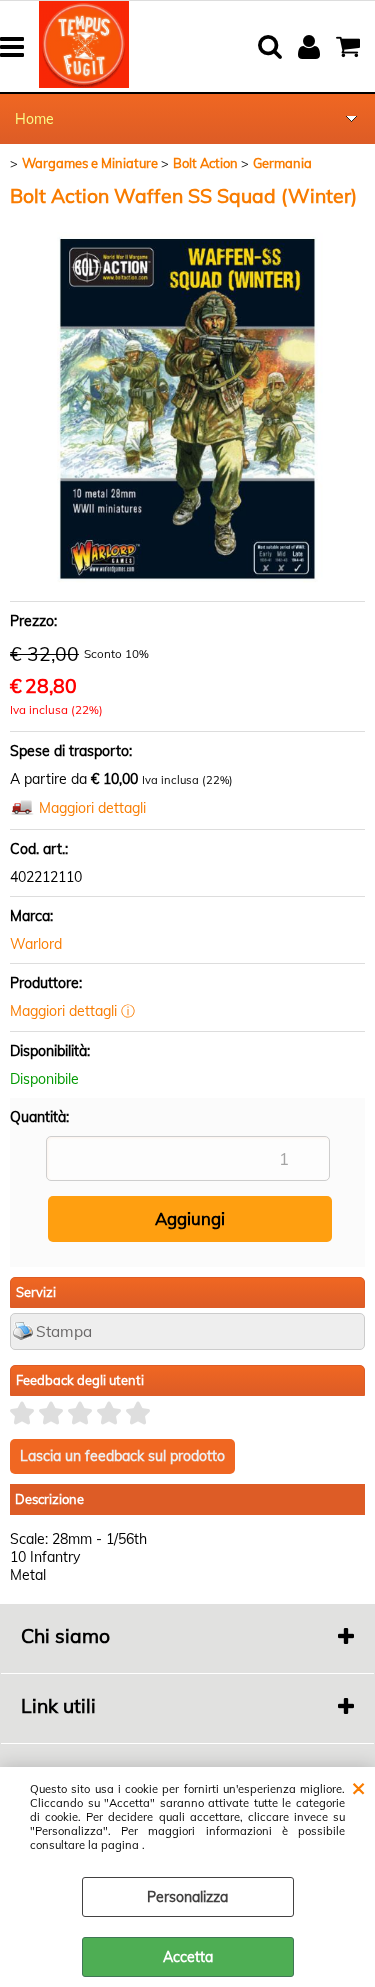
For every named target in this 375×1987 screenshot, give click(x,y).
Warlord (36, 944)
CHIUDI (358, 1787)
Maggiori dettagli (92, 808)
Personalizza (187, 1897)
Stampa (64, 1331)
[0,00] (350, 47)
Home (34, 119)
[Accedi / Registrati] (311, 47)
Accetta (188, 1957)
